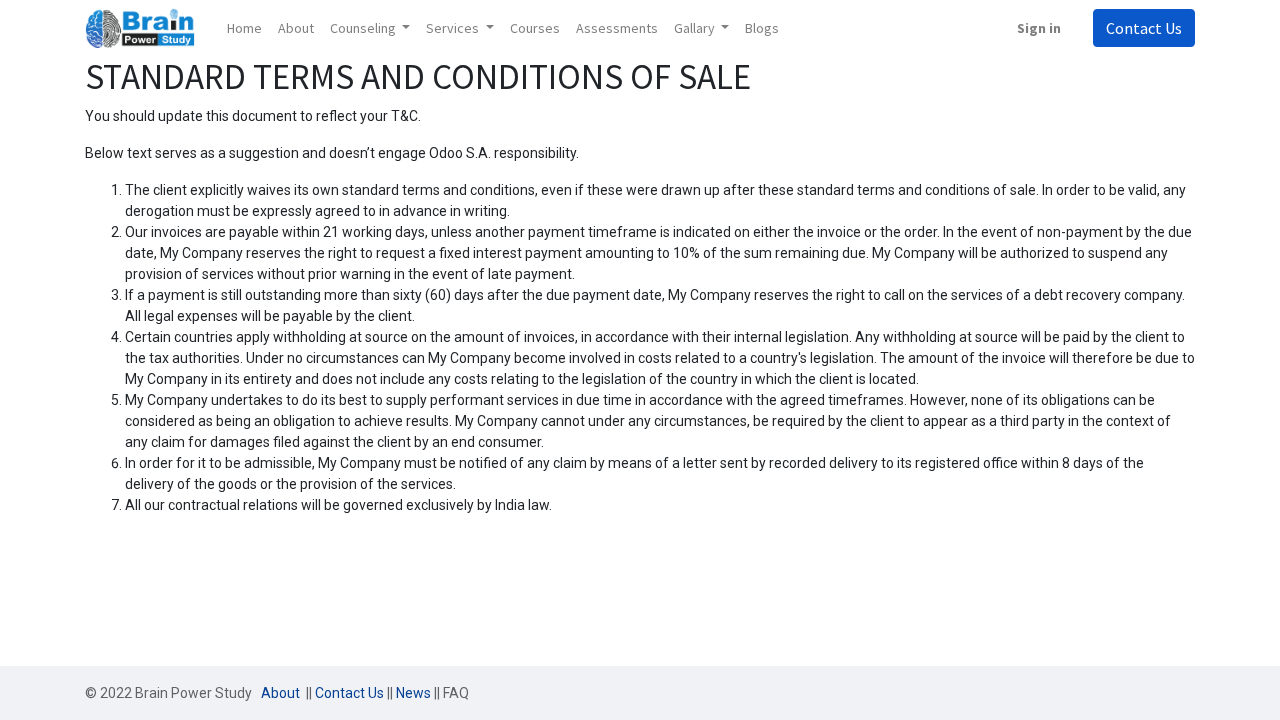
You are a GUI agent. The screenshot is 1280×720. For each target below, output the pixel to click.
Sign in (1039, 28)
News (413, 693)
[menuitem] (244, 28)
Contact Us (1144, 28)
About (282, 693)
